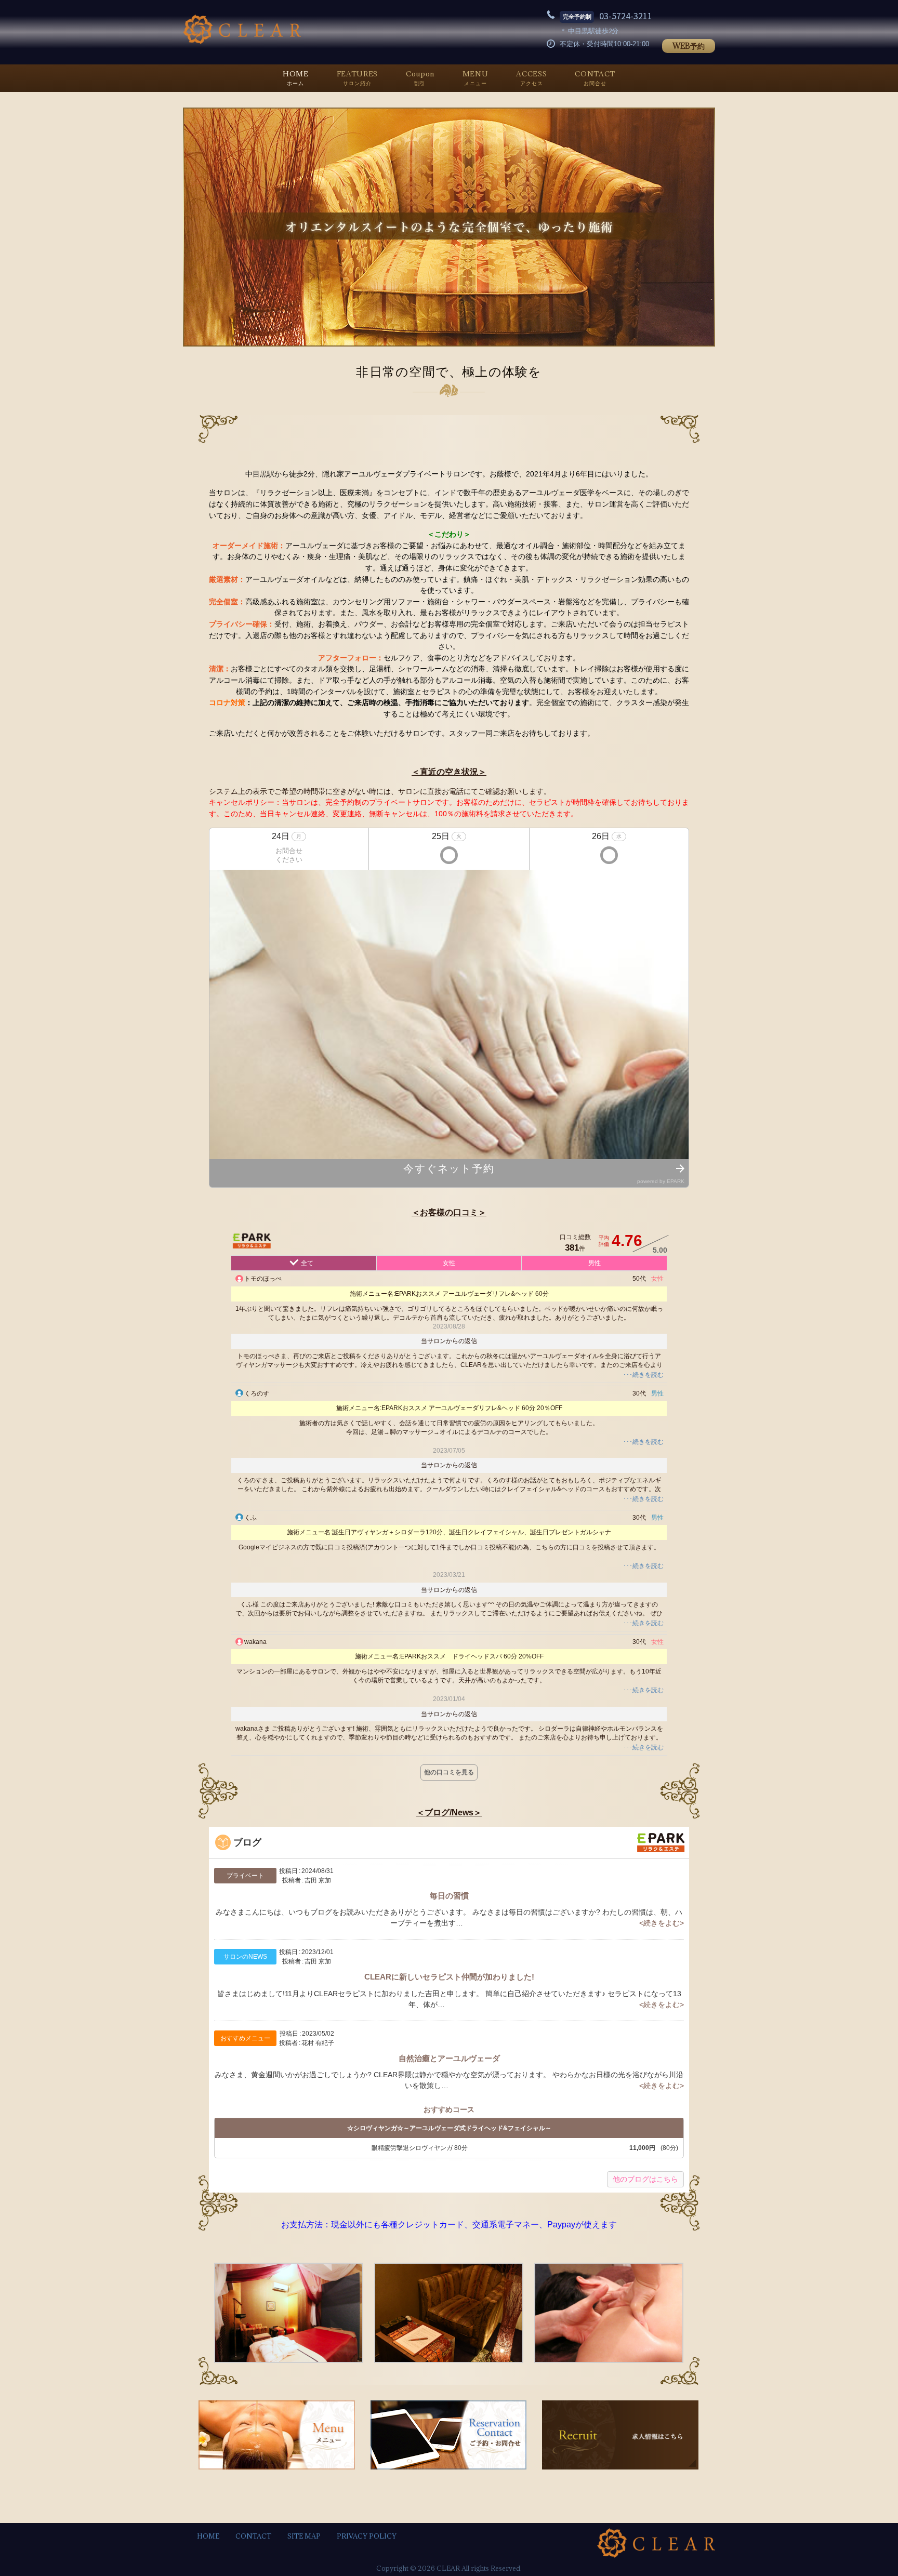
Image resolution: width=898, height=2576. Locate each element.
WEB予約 (689, 46)
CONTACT (253, 2536)
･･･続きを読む (643, 1375)
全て (307, 1263)
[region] (449, 227)
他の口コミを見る (449, 1772)
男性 (595, 1263)
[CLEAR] (242, 42)
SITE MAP (304, 2536)
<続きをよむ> (662, 1923)
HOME (208, 2536)
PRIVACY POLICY (367, 2536)
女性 (449, 1263)
